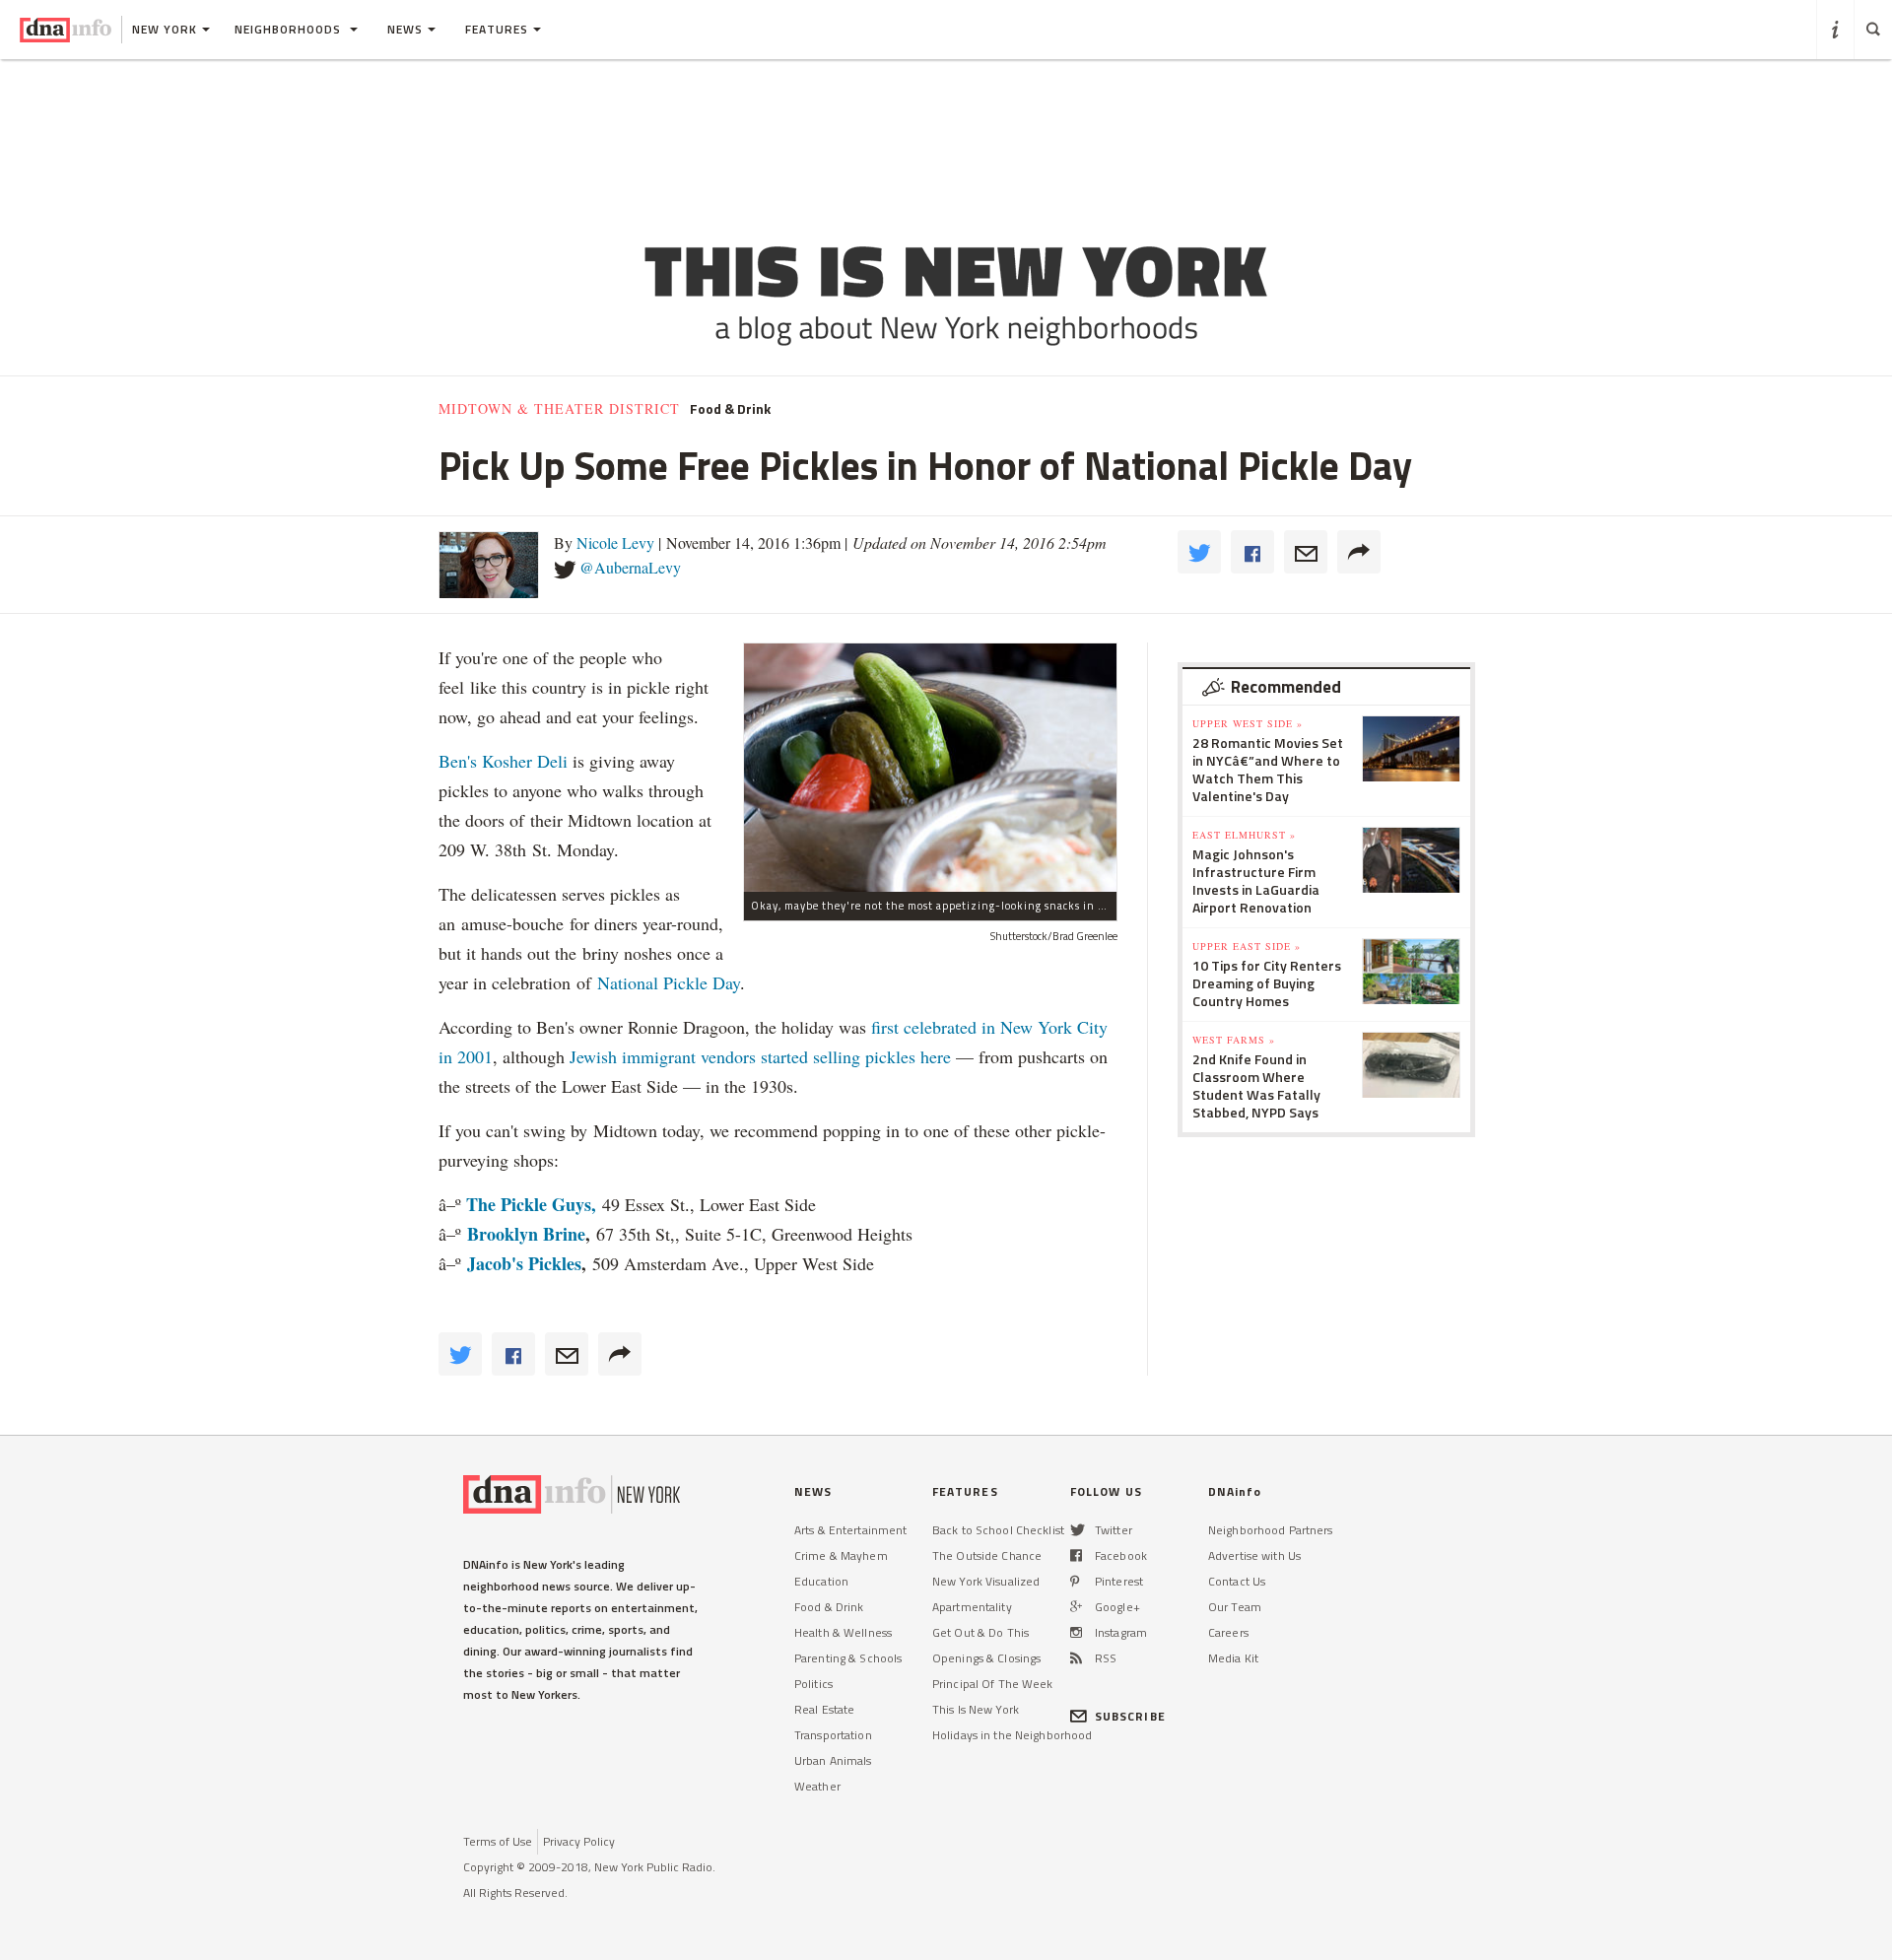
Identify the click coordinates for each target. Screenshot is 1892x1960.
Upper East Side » (1247, 946)
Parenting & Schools (848, 1658)
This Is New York (976, 1709)
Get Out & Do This (980, 1632)
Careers (1228, 1632)
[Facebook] (1076, 1555)
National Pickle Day (669, 982)
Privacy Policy (579, 1841)
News (405, 29)
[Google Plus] (1076, 1607)
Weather (817, 1786)
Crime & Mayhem (841, 1555)
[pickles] (930, 767)
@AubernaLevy (630, 567)
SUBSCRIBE (1130, 1716)
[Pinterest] (1075, 1581)
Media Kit (1233, 1658)
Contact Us (1237, 1581)
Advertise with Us (1254, 1555)
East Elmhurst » (1244, 835)
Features (497, 29)
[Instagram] (1076, 1632)
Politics (813, 1684)
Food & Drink (730, 409)
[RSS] (1076, 1658)
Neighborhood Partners (1271, 1530)
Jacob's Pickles (524, 1263)
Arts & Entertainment (850, 1530)
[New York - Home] (66, 30)
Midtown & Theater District (559, 409)
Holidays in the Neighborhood (1012, 1735)
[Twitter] (1078, 1530)
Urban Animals (833, 1760)
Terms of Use (498, 1841)
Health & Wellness (843, 1632)
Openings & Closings (986, 1658)
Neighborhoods (290, 29)
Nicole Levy (615, 542)
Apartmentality (972, 1607)
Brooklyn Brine (526, 1234)
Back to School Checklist (998, 1530)
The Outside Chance (987, 1555)
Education (821, 1581)
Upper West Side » (1248, 723)
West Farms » (1234, 1040)
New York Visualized (986, 1581)
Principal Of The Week (993, 1684)
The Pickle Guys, (531, 1204)
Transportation (833, 1735)
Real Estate (824, 1709)
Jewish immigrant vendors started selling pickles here (760, 1056)
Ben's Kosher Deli (506, 761)
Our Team (1235, 1607)
